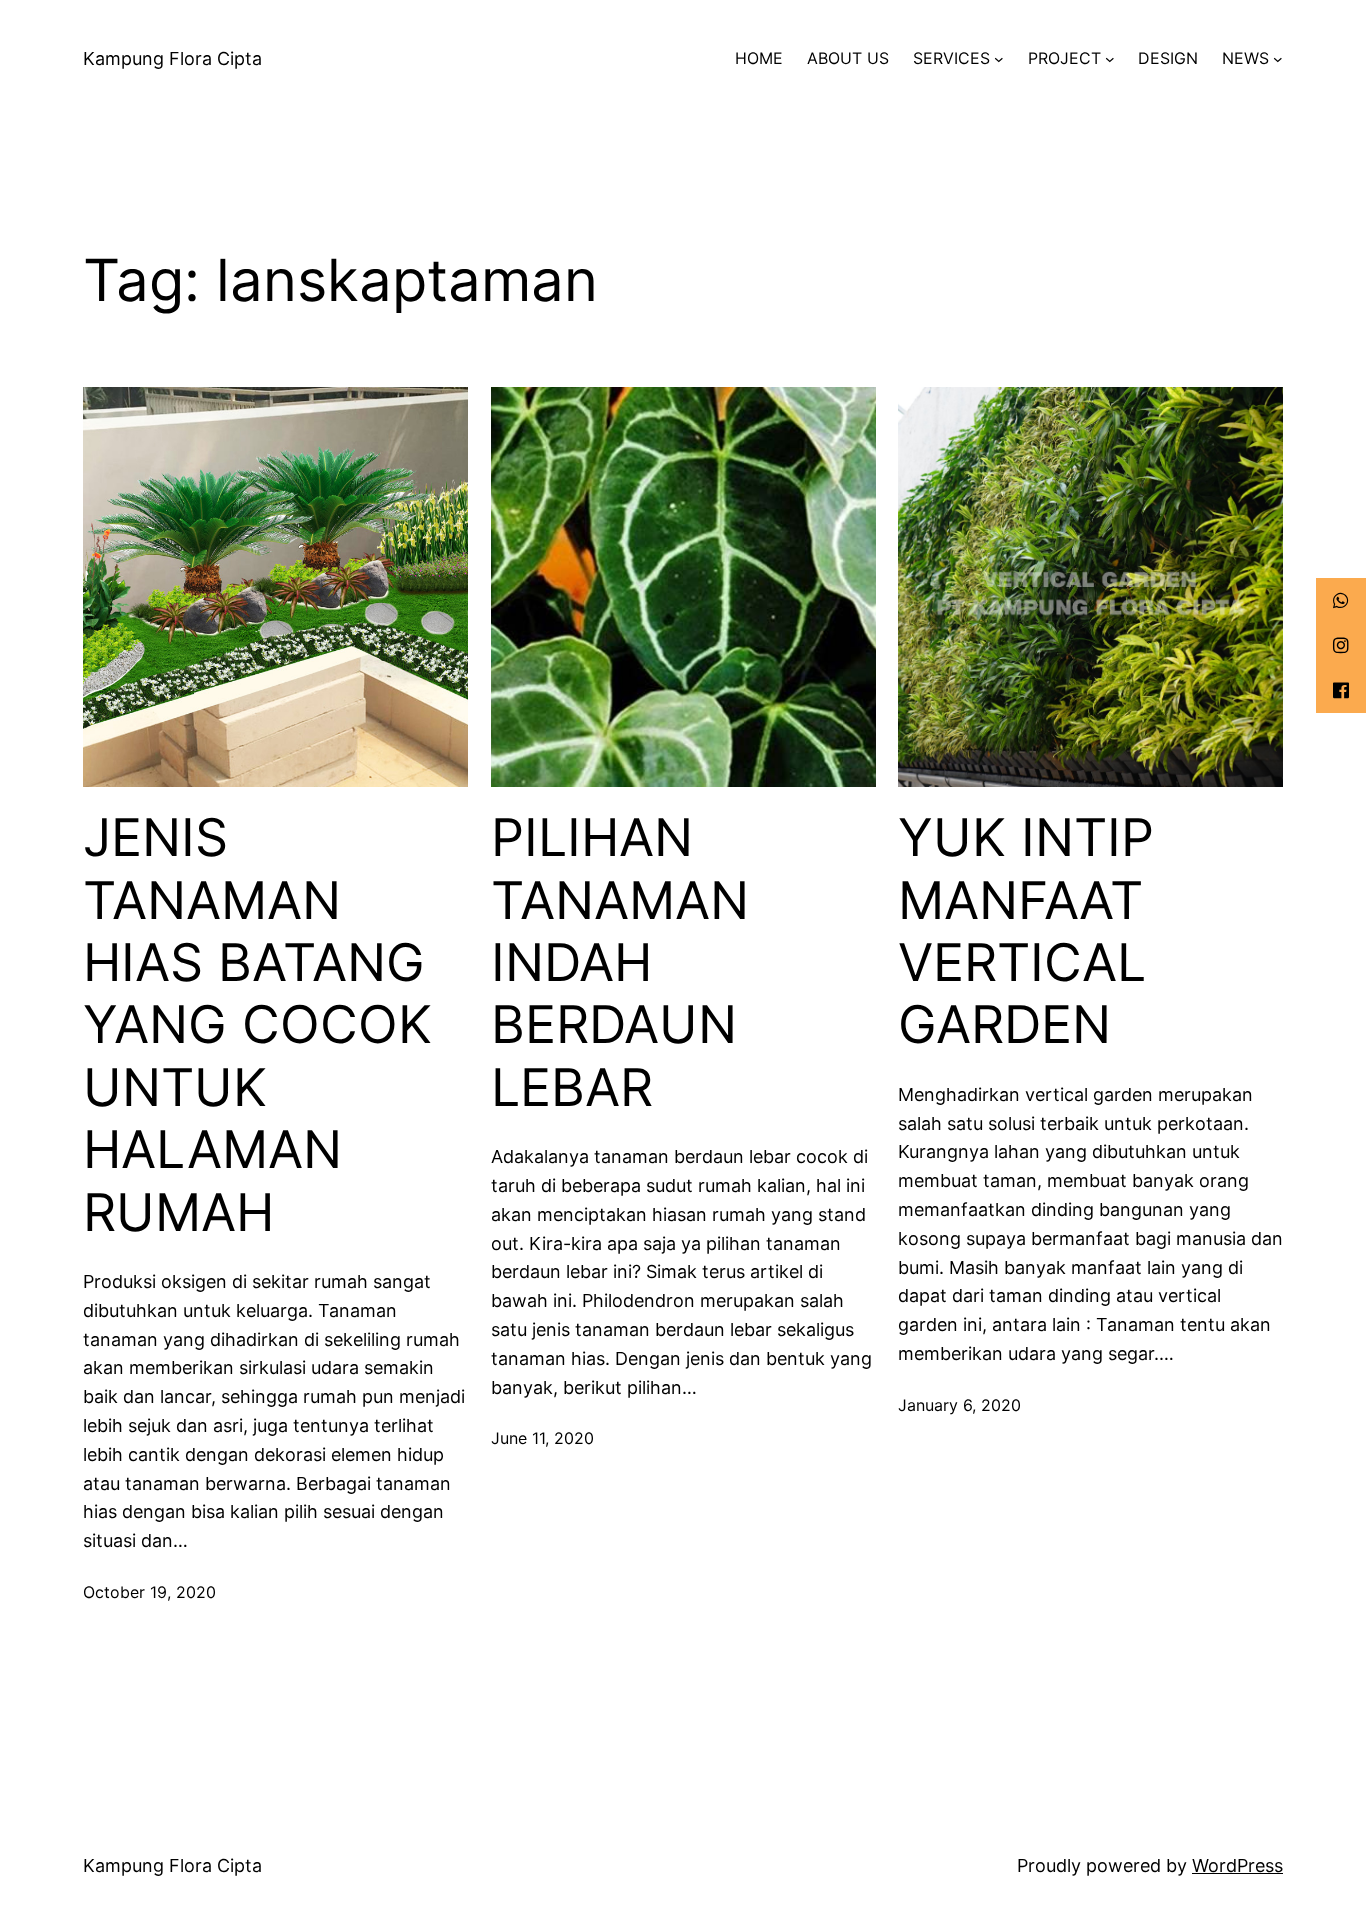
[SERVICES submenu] (999, 59)
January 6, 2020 (959, 1405)
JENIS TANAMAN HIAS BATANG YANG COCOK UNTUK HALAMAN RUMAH (257, 1025)
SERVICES (951, 58)
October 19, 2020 (149, 1592)
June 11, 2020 (542, 1438)
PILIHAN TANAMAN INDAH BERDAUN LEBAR (620, 963)
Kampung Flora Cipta (172, 58)
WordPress (1237, 1865)
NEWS (1245, 58)
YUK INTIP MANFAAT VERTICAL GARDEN (1026, 931)
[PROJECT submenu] (1110, 59)
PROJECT (1064, 58)
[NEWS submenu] (1278, 59)
